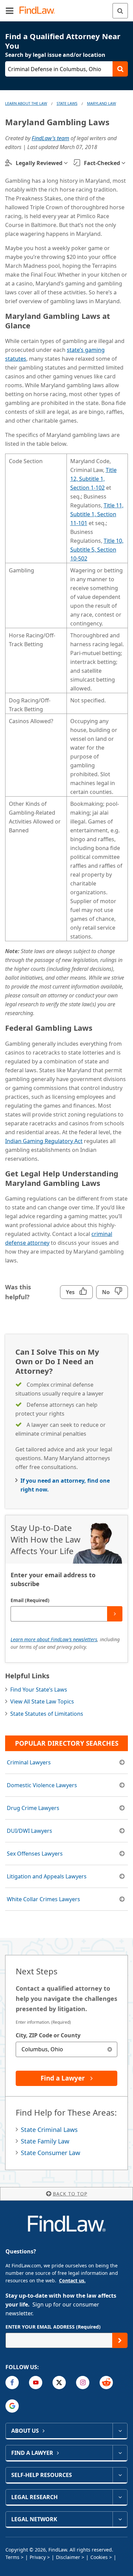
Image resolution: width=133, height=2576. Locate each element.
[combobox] (66, 2049)
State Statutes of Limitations (47, 1714)
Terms (12, 2557)
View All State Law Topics (42, 1701)
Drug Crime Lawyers (33, 1808)
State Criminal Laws (49, 2130)
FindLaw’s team (50, 138)
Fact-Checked (102, 163)
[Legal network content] (120, 2519)
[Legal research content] (120, 2497)
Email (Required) (30, 1600)
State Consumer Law (50, 2153)
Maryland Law (101, 103)
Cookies (99, 2557)
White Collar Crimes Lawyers (43, 1899)
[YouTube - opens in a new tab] (36, 2383)
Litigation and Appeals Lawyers (47, 1876)
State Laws (67, 103)
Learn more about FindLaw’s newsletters (54, 1639)
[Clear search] (110, 2049)
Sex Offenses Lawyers (35, 1854)
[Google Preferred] (12, 2406)
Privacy (38, 2557)
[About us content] (120, 2431)
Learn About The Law (26, 103)
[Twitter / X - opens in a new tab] (59, 2383)
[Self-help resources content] (120, 2475)
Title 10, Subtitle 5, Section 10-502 (97, 550)
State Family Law (45, 2141)
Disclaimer (68, 2557)
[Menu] (10, 11)
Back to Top (70, 2194)
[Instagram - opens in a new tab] (83, 2383)
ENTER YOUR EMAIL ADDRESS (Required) (53, 2327)
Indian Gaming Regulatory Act (44, 1141)
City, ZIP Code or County (48, 2035)
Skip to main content (67, 8)
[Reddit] (106, 2383)
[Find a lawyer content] (120, 2453)
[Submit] (115, 1614)
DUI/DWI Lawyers (29, 1831)
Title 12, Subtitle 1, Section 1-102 (93, 479)
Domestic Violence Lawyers (42, 1785)
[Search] (120, 11)
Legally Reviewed (39, 163)
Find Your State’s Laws (39, 1690)
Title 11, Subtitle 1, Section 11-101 (97, 514)
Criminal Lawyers (29, 1762)
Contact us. (72, 2280)
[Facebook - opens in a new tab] (12, 2383)
